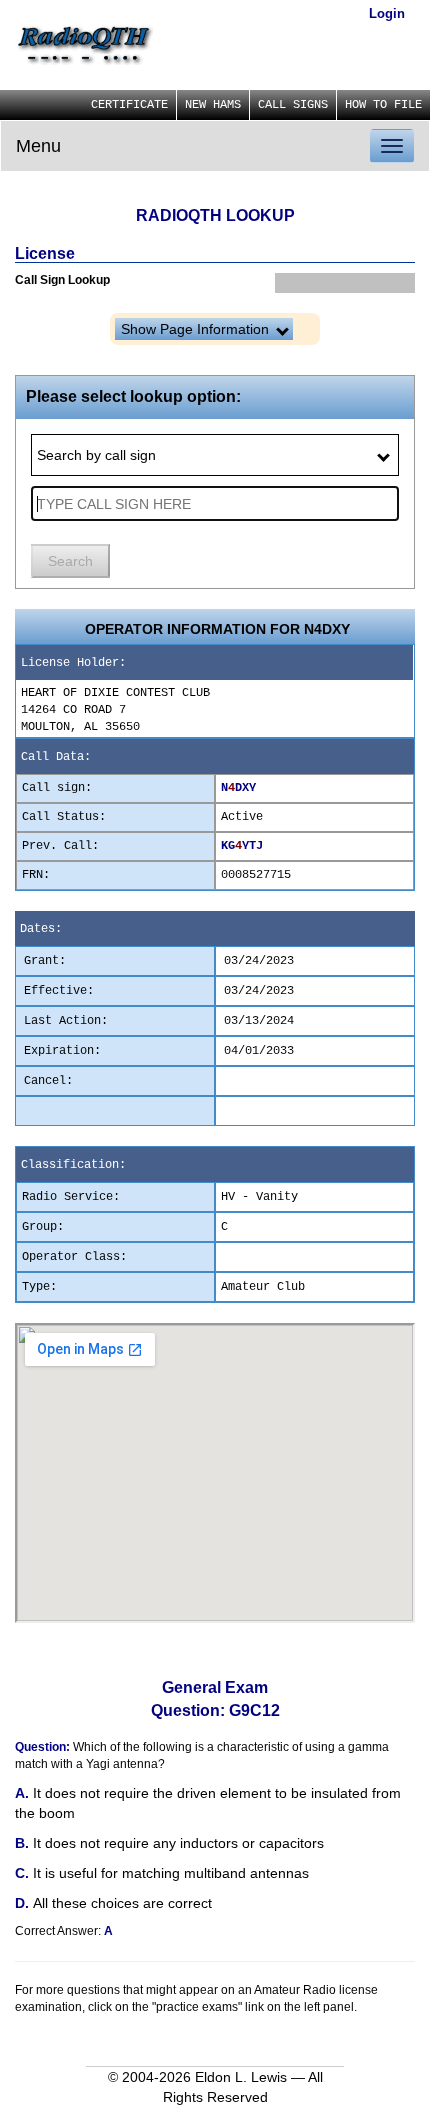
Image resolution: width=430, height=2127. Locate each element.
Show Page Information (197, 329)
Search (70, 561)
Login (387, 13)
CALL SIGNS (293, 105)
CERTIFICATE (129, 105)
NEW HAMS (213, 105)
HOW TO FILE (383, 105)
